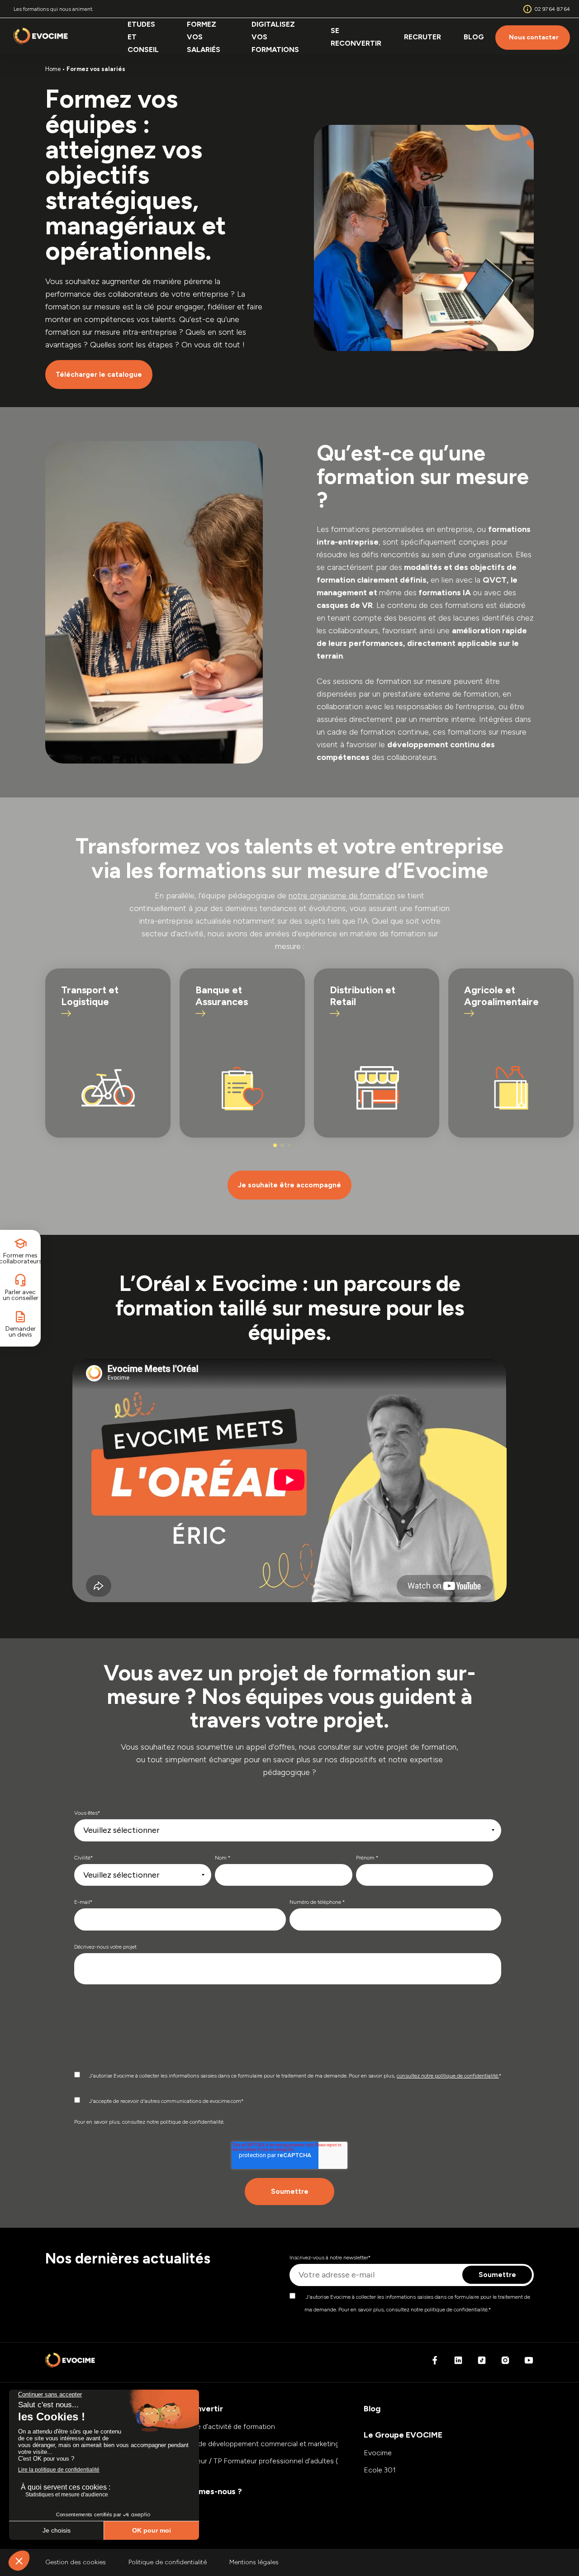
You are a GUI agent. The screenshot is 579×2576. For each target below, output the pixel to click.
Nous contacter (534, 37)
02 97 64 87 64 (552, 9)
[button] (275, 1145)
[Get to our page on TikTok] (482, 2363)
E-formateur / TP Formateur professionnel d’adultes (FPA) (260, 2461)
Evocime (378, 2453)
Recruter (422, 37)
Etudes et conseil (143, 37)
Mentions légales (254, 2562)
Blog (474, 37)
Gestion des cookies (76, 2562)
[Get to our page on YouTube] (529, 2363)
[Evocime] (41, 38)
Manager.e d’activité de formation (221, 2427)
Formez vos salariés (204, 37)
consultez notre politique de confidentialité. (448, 2076)
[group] (108, 1053)
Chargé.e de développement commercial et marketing (253, 2444)
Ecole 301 (380, 2470)
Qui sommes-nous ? (205, 2491)
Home (53, 69)
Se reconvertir (356, 37)
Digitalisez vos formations (275, 37)
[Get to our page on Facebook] (435, 2363)
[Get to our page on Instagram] (505, 2363)
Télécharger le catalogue (99, 375)
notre (342, 896)
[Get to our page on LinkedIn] (458, 2363)
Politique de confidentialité (168, 2562)
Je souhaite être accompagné (289, 1185)
